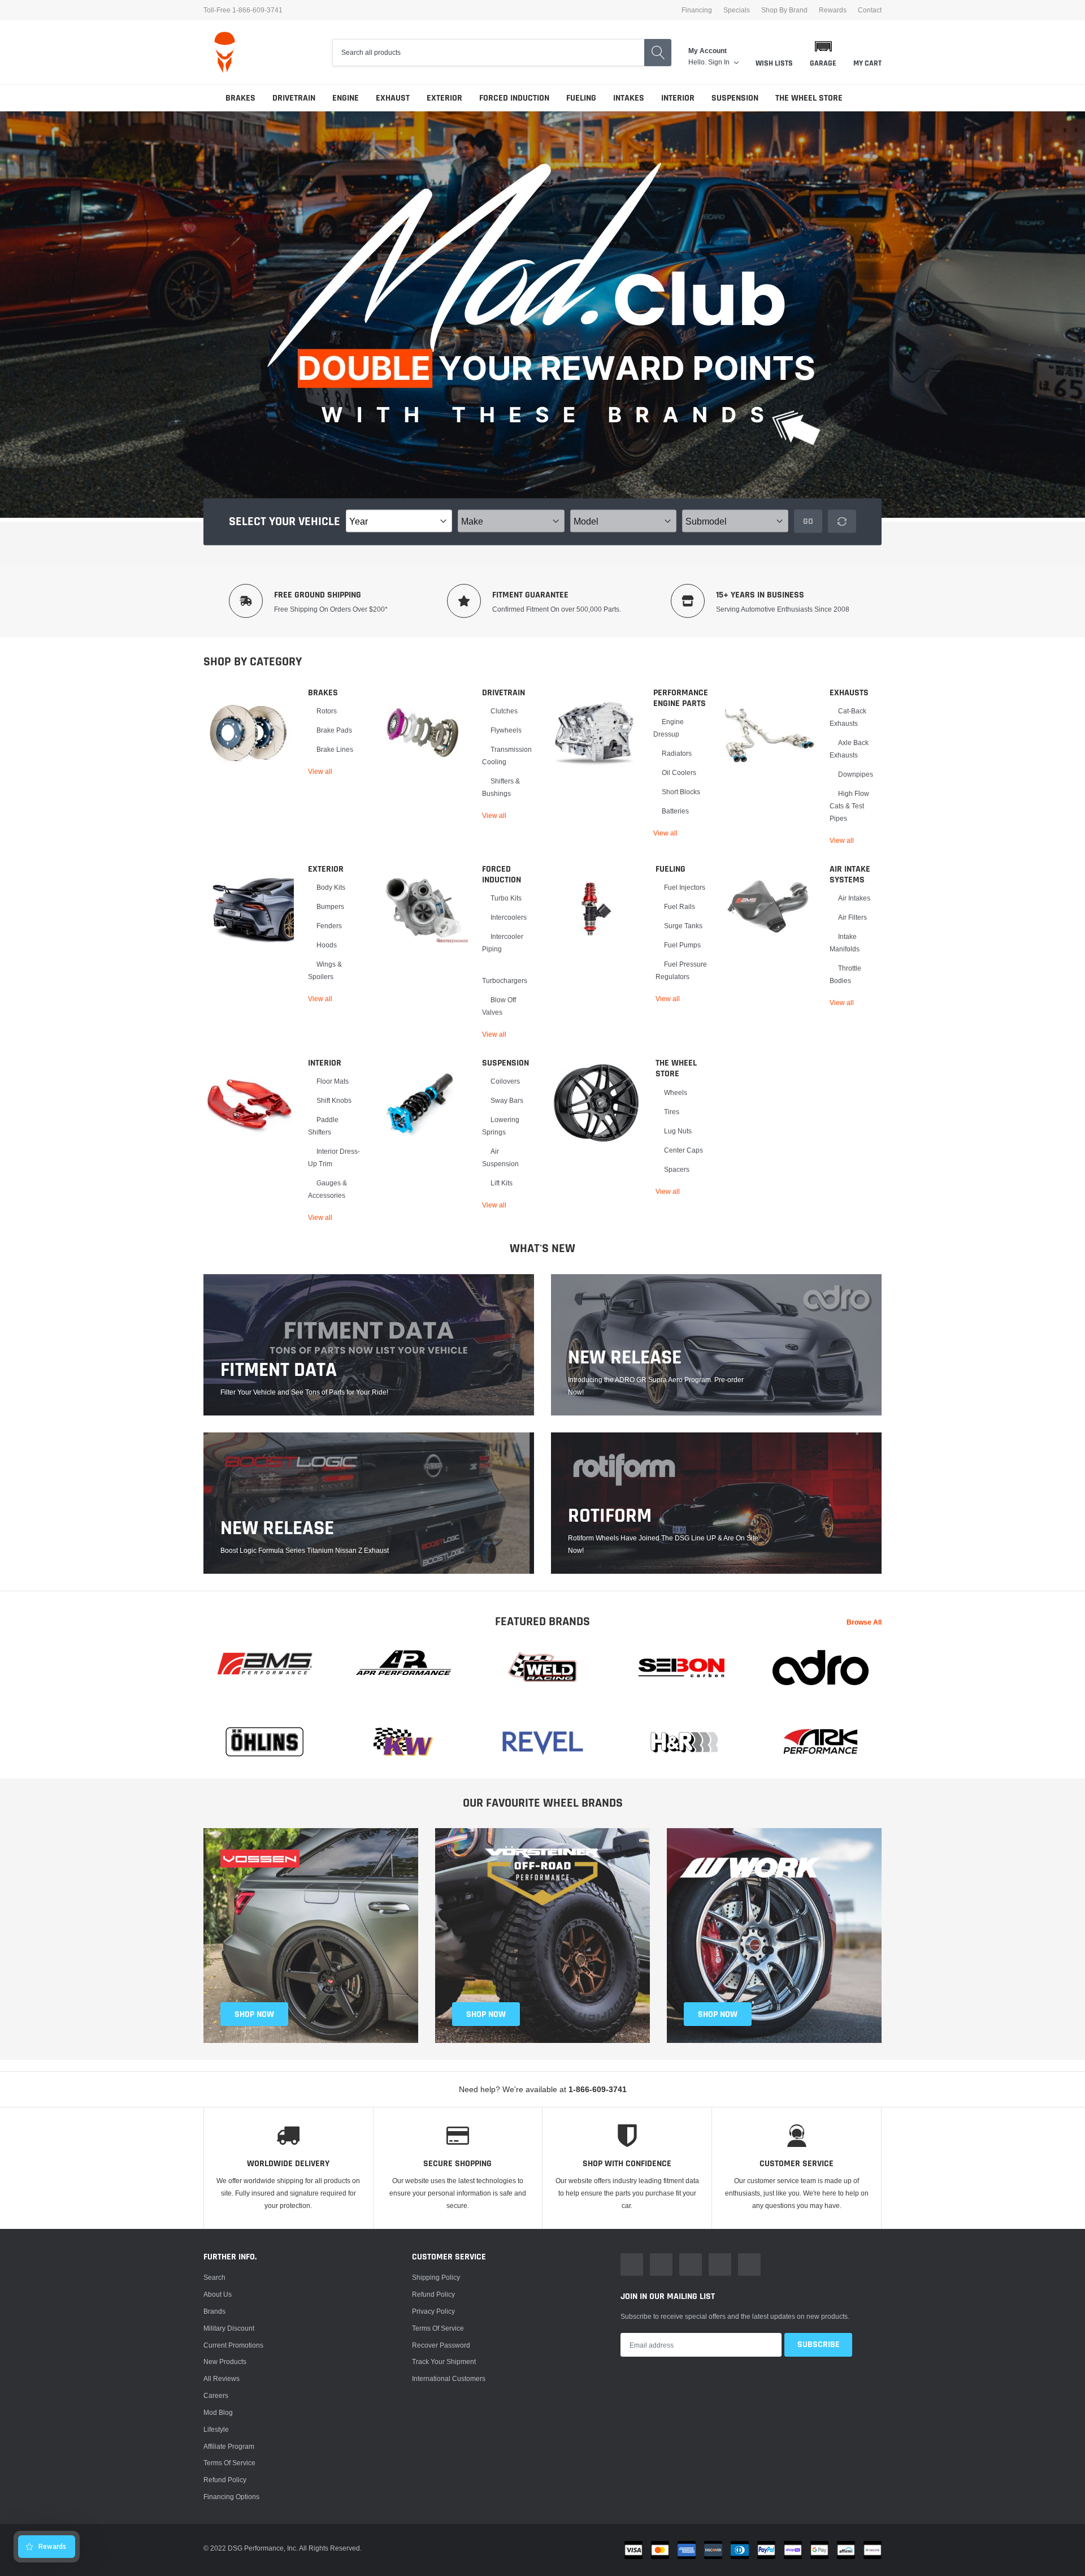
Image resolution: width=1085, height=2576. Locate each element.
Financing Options (231, 2497)
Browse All (864, 1622)
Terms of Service (229, 2463)
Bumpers (330, 906)
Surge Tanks (683, 926)
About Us (218, 2294)
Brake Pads (334, 730)
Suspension (735, 98)
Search (214, 2277)
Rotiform (610, 1516)
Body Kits (331, 887)
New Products (225, 2361)
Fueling (581, 98)
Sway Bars (507, 1100)
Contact (870, 10)
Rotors (327, 711)
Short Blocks (681, 792)
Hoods (327, 945)
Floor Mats (333, 1081)
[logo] (225, 52)
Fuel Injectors (685, 887)
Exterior (444, 98)
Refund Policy (433, 2294)
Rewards (833, 10)
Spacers (677, 1169)
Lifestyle (216, 2429)
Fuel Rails (680, 906)
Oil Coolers (679, 772)
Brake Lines (335, 749)
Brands (214, 2311)
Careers (216, 2395)
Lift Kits (502, 1183)
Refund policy (225, 2480)
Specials (737, 10)
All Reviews (222, 2378)
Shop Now (718, 2014)
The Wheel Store (809, 98)
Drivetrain (294, 98)
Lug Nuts (678, 1131)
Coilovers (505, 1081)
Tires (672, 1112)
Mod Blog (218, 2412)
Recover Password (441, 2345)
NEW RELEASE (625, 1358)
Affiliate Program (229, 2446)
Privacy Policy (433, 2311)
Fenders (329, 926)
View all (320, 771)
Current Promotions (233, 2345)
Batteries (675, 811)
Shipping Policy (436, 2277)
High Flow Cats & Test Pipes (849, 806)
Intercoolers (509, 917)
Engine (346, 98)
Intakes (629, 98)
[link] (249, 733)
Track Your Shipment (444, 2361)
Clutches (504, 711)
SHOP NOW (254, 2014)
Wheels (676, 1092)
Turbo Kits (506, 898)
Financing (697, 10)
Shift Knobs (334, 1100)
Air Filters (852, 917)
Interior (678, 98)
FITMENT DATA (279, 1370)
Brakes (240, 98)
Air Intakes (854, 898)
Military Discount (229, 2328)
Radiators (677, 753)
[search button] (658, 53)
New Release (277, 1529)
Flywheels (506, 730)
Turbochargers (505, 980)
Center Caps (683, 1150)
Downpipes (856, 774)
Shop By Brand (784, 10)
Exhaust (393, 98)
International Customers (449, 2378)
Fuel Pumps (682, 945)
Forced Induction (514, 98)
